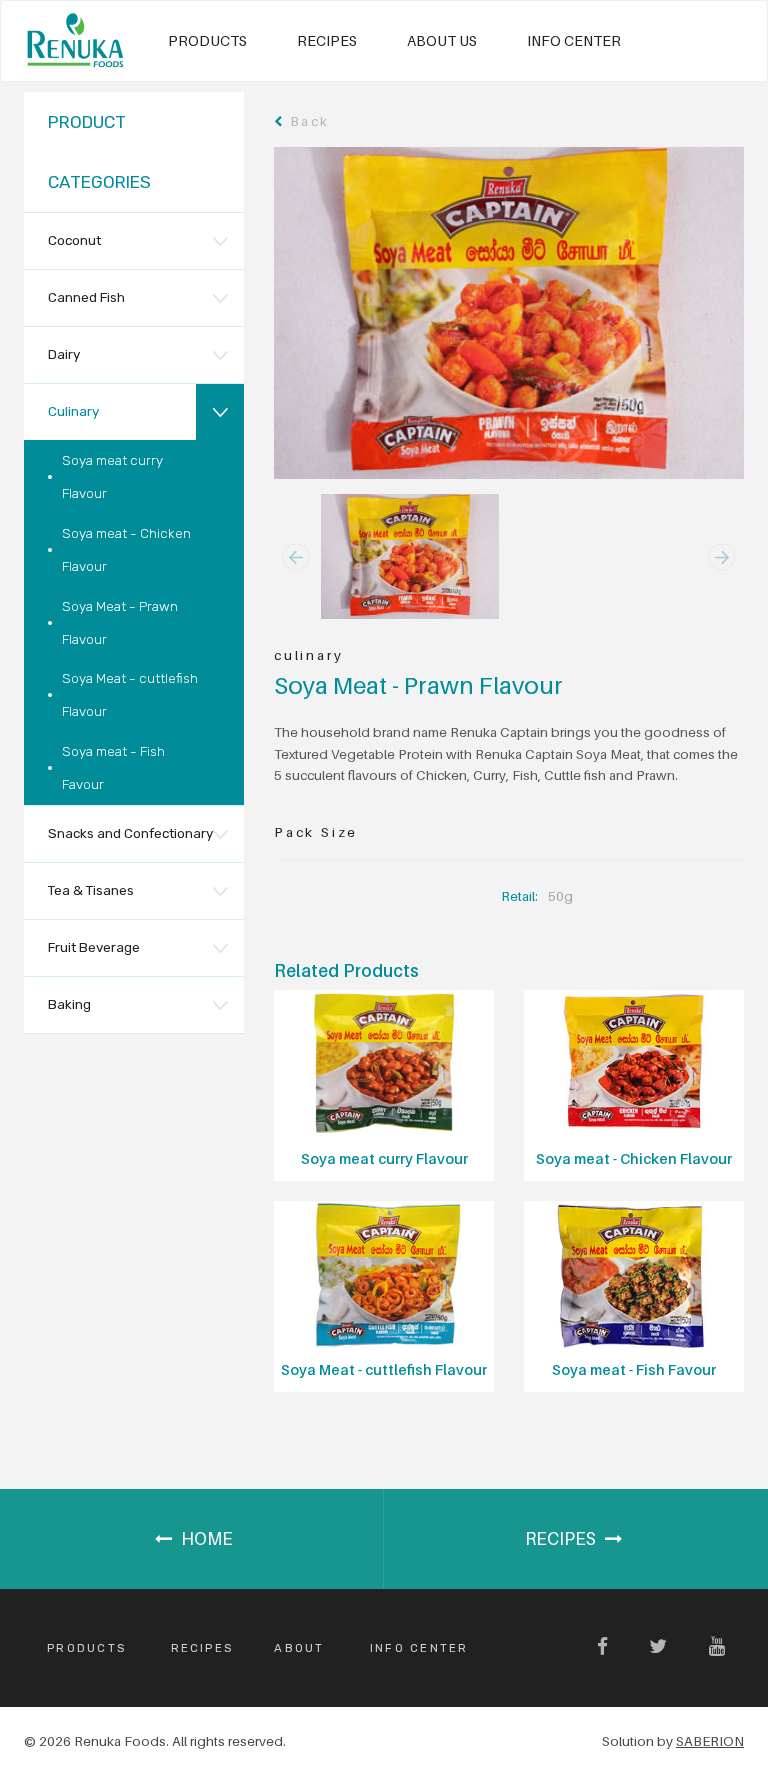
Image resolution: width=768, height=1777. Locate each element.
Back (306, 121)
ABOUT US (442, 40)
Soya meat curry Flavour (112, 476)
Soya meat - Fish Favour (113, 767)
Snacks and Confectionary (130, 833)
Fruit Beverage (94, 947)
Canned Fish (86, 297)
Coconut (74, 240)
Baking (69, 1004)
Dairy (64, 354)
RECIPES (327, 40)
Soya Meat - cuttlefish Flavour (130, 694)
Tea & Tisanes (91, 890)
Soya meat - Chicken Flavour (126, 549)
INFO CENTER (574, 40)
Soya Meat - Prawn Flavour (120, 622)
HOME (205, 1538)
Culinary (73, 411)
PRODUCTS (207, 40)
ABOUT (299, 1648)
